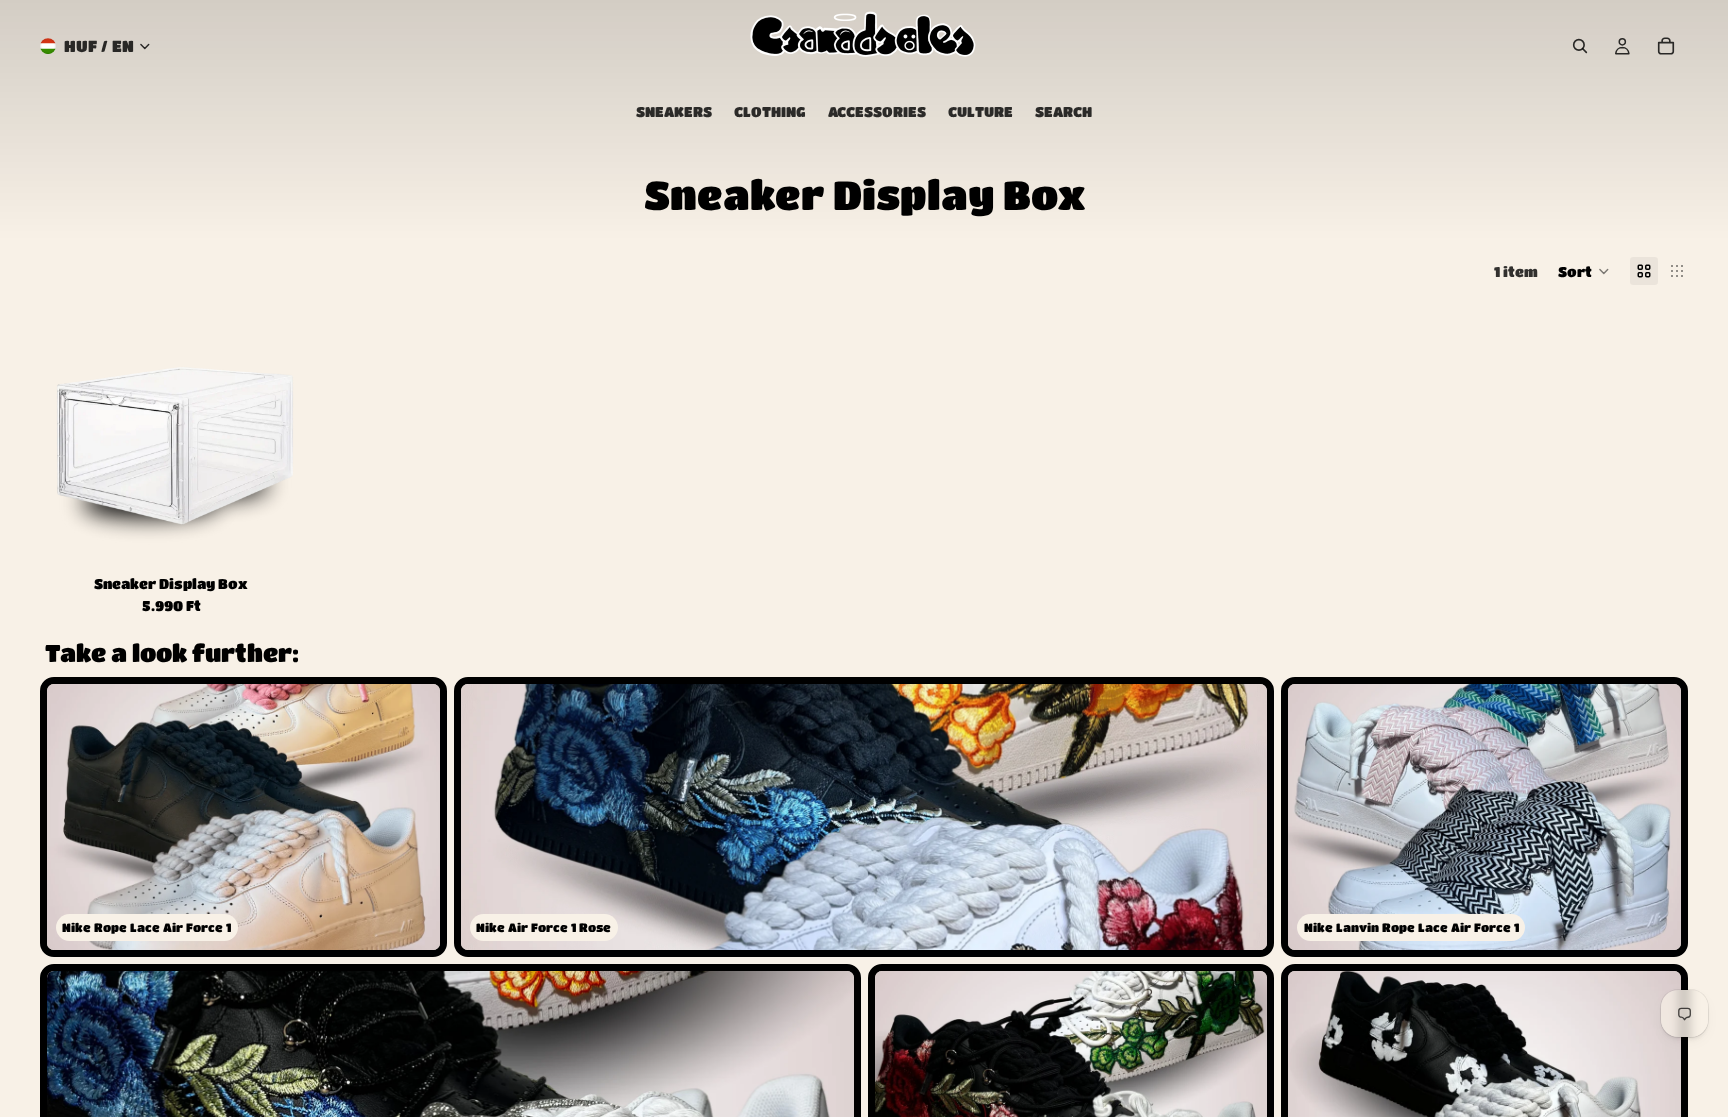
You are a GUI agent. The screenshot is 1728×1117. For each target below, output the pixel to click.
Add (288, 541)
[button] (1584, 271)
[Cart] (1666, 46)
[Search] (1580, 46)
